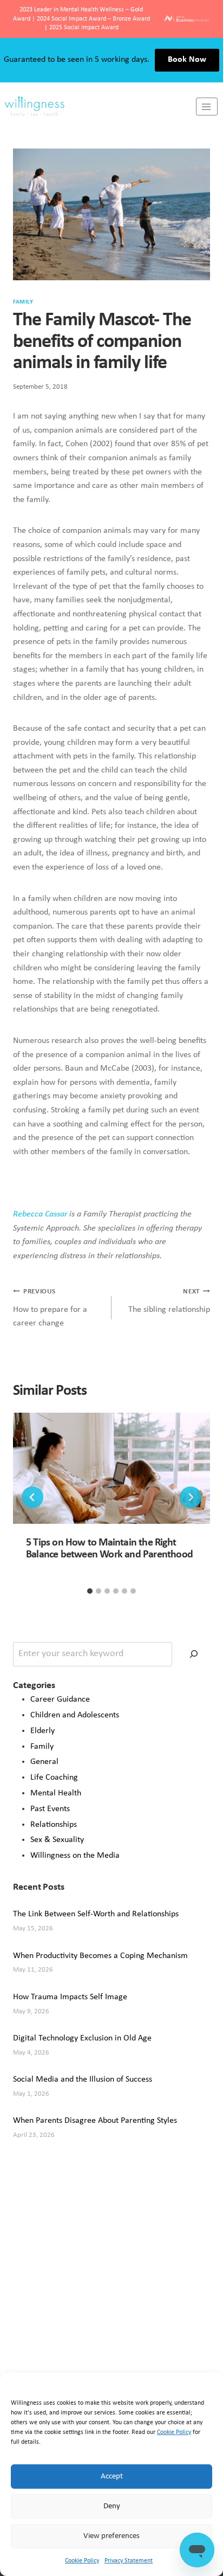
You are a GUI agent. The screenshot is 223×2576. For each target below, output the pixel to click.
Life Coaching (54, 1778)
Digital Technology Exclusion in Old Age (82, 2038)
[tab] (90, 1591)
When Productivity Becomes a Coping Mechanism (100, 1956)
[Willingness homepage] (98, 107)
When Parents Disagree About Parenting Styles (95, 2121)
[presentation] (111, 1468)
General (44, 1762)
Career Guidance (60, 1699)
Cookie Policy (174, 2432)
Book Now (187, 60)
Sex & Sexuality (57, 1840)
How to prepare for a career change (50, 1308)
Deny (112, 2506)
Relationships (54, 1825)
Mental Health (56, 1793)
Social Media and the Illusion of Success (83, 2079)
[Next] (191, 1497)
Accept (112, 2477)
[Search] (194, 1654)
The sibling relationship (169, 1301)
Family (23, 302)
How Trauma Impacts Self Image (70, 1997)
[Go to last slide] (32, 1497)
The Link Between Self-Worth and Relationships (96, 1914)
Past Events (50, 1809)
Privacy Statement (129, 2561)
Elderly (42, 1731)
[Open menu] (207, 107)
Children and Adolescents (75, 1715)
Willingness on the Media (75, 1856)
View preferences (111, 2536)
